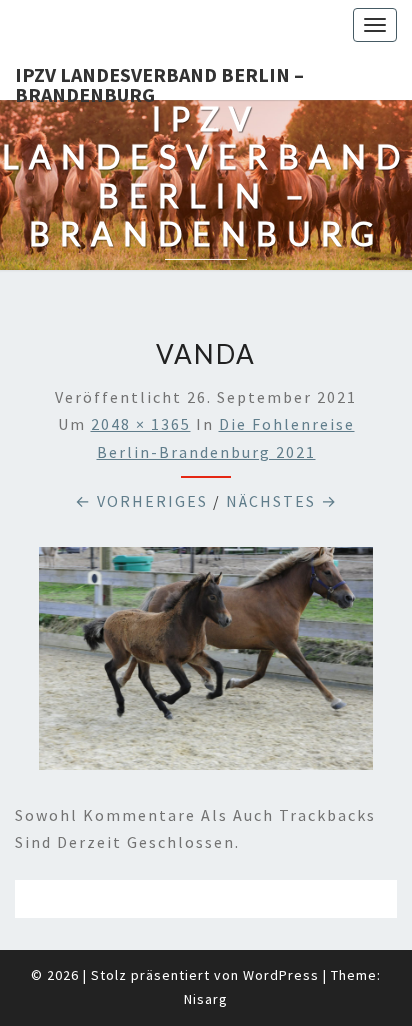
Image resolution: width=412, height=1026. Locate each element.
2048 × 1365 (141, 424)
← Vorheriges (141, 501)
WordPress (281, 975)
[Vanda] (206, 664)
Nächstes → (282, 501)
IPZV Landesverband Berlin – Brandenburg (159, 81)
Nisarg (206, 999)
